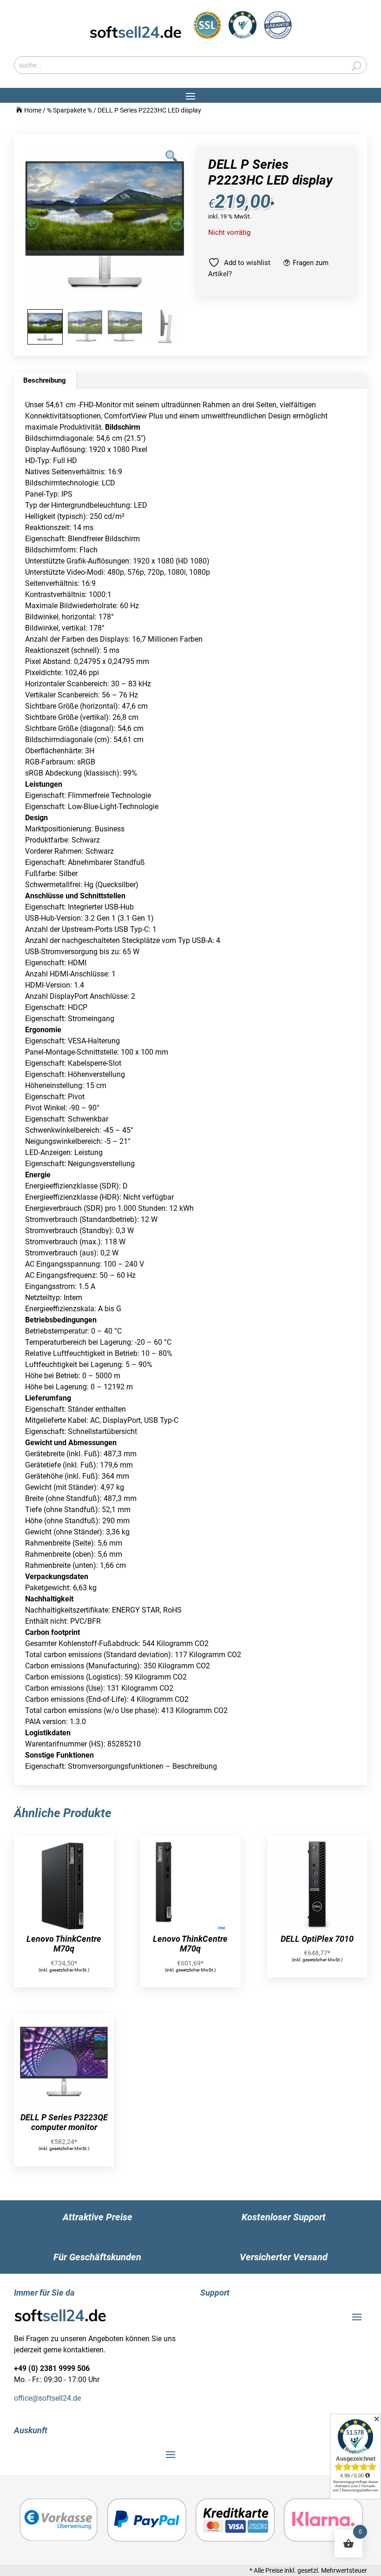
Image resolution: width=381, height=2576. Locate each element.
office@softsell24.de (47, 2398)
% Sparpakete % (69, 110)
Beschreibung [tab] (45, 380)
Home (33, 110)
